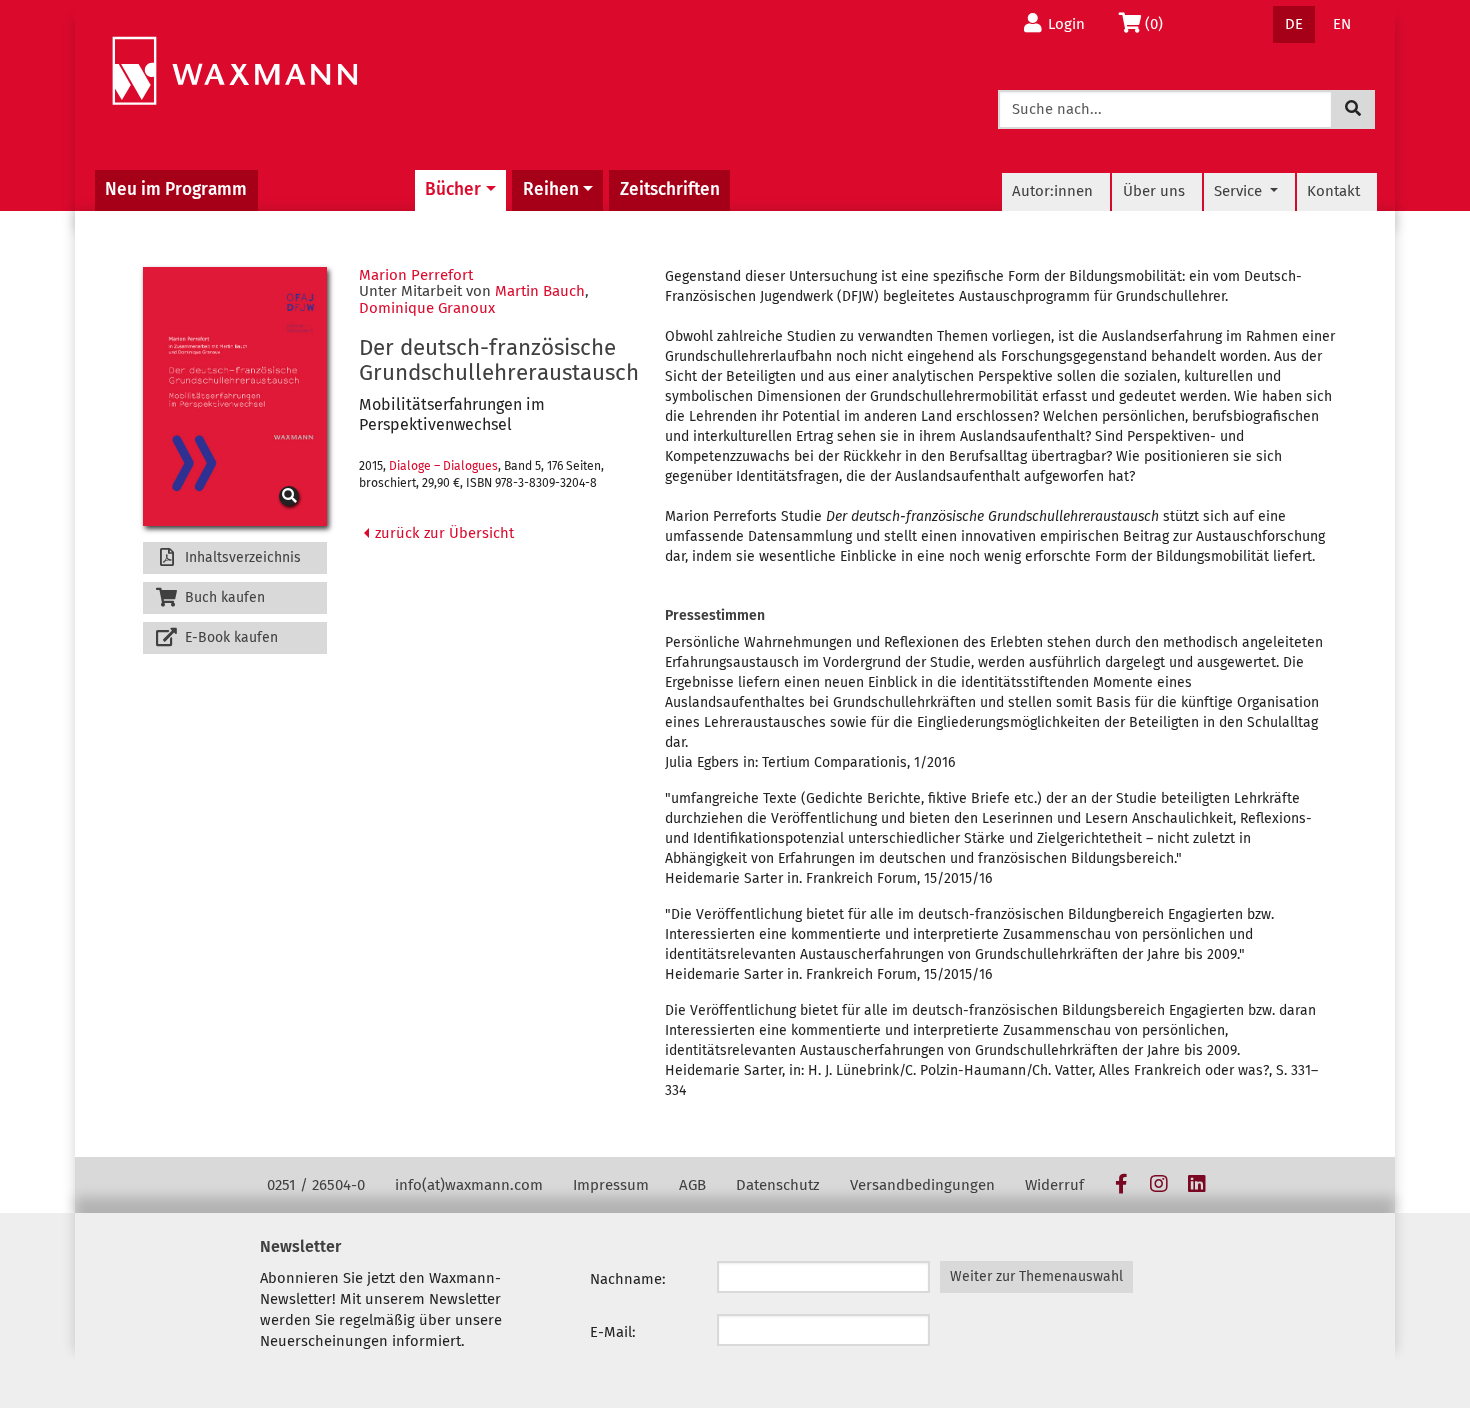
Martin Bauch (540, 291)
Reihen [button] (551, 189)
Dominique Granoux (427, 308)
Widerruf (1054, 1185)
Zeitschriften (670, 189)
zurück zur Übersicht (442, 533)
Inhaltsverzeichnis (241, 557)
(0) (1159, 23)
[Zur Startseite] (234, 71)
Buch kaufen (223, 597)
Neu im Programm (176, 189)
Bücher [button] (453, 189)
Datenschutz (778, 1185)
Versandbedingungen (922, 1185)
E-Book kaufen (229, 637)
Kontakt (1333, 191)
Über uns (1154, 191)
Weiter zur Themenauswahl (1036, 1276)
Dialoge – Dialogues (443, 466)
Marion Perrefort (416, 275)
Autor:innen (1052, 191)
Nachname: (628, 1279)
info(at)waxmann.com (469, 1185)
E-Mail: (613, 1332)
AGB (692, 1185)
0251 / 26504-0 (316, 1185)
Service (1240, 191)
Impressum (611, 1185)
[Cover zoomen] (235, 397)
